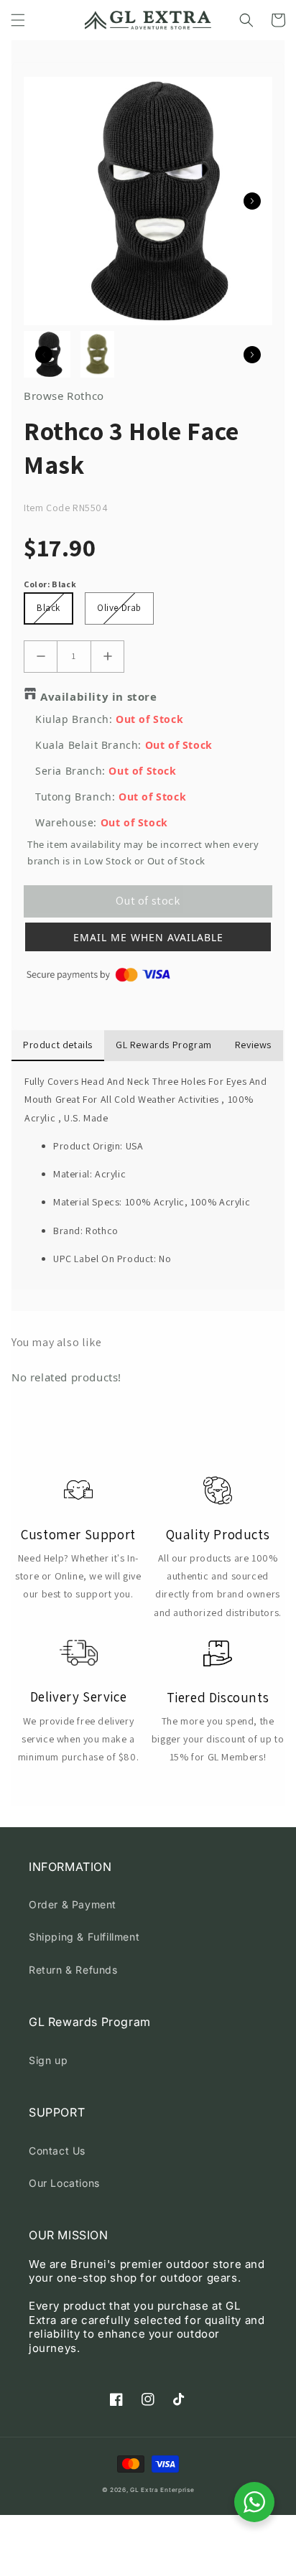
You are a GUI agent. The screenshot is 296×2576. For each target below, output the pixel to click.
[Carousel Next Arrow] (252, 201)
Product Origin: (89, 1146)
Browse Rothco (64, 396)
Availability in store (99, 696)
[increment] (107, 657)
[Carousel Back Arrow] (44, 355)
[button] (18, 20)
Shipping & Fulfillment (84, 1937)
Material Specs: (89, 1202)
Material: (74, 1174)
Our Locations (64, 2183)
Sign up (48, 2060)
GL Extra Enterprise (162, 2490)
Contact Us (57, 2151)
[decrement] (41, 657)
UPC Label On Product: (106, 1259)
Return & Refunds (73, 1970)
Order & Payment (73, 1904)
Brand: (69, 1231)
